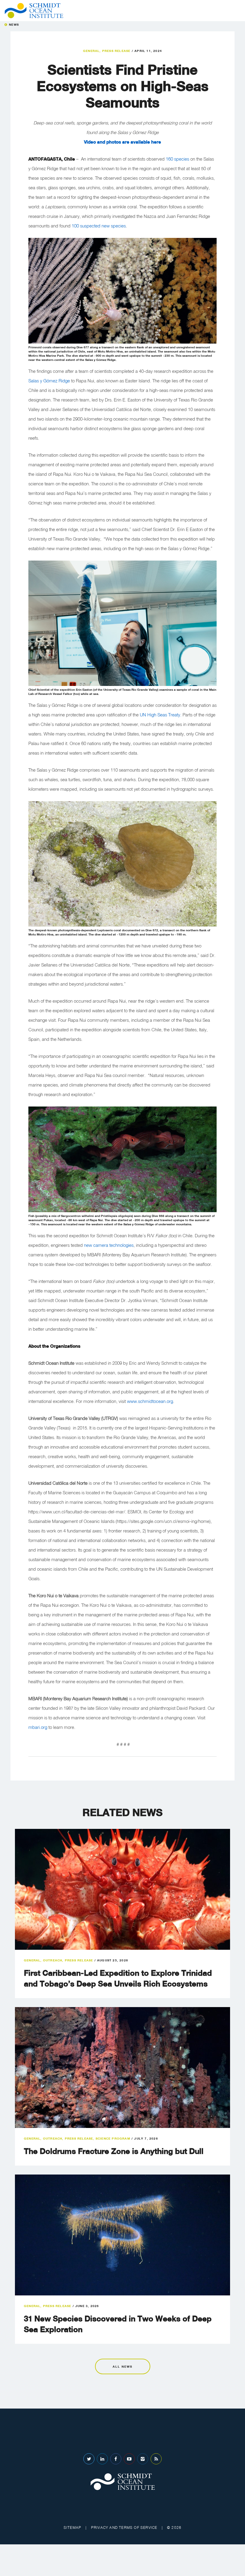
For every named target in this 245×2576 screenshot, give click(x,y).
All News (122, 2366)
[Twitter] (89, 2459)
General (91, 51)
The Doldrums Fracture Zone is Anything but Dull (114, 2151)
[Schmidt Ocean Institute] (34, 11)
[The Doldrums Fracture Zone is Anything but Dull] (122, 2068)
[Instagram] (143, 2459)
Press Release (116, 51)
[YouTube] (129, 2459)
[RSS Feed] (156, 2459)
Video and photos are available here (122, 142)
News (14, 24)
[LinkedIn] (102, 2459)
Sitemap (72, 2527)
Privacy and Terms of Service (124, 2527)
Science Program (113, 2138)
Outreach (53, 1960)
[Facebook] (116, 2459)
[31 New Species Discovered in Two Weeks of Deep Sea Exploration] (122, 2235)
